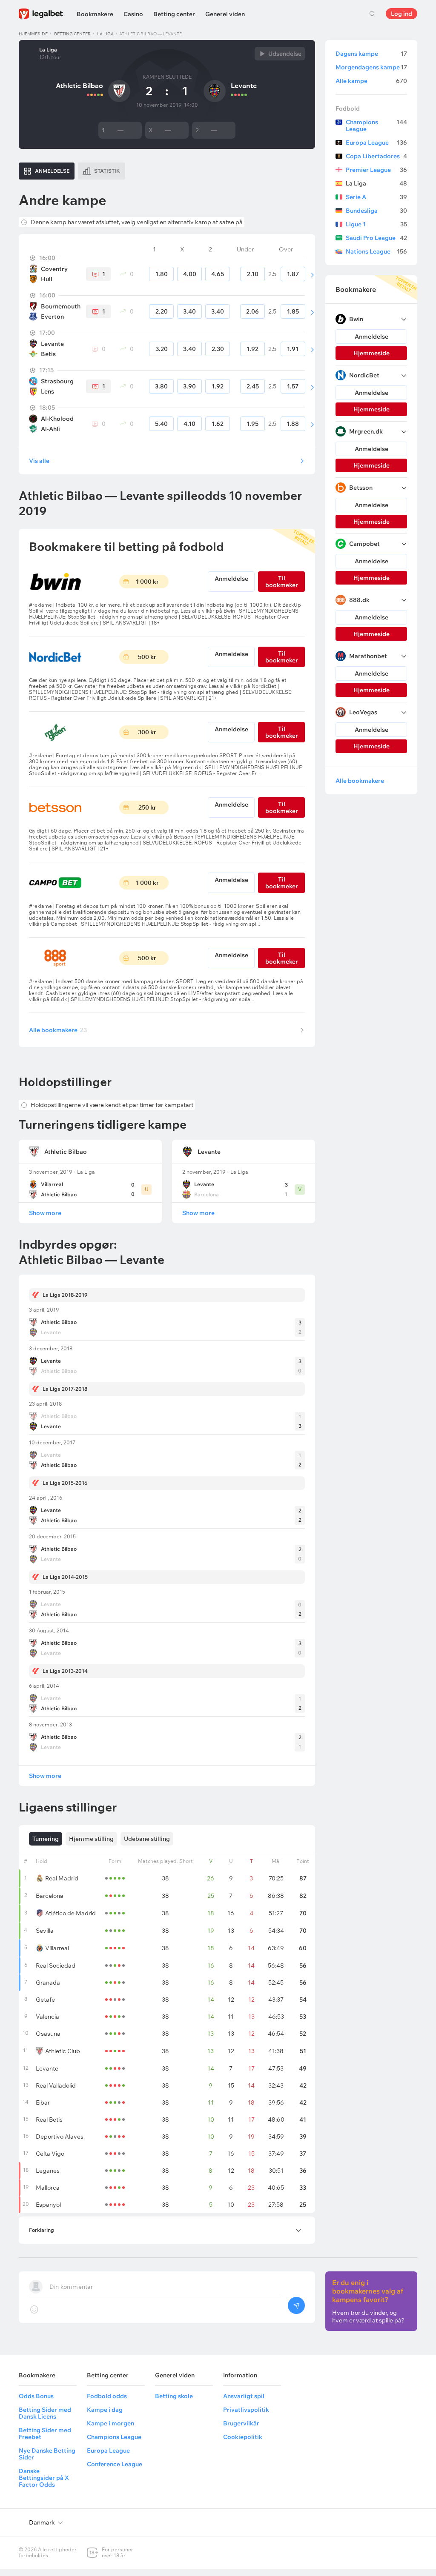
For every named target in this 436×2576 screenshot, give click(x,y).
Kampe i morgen (110, 2423)
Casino (133, 14)
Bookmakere (95, 14)
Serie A (376, 197)
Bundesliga (376, 211)
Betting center (174, 14)
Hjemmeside (33, 34)
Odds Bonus (36, 2396)
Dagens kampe (371, 54)
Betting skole (174, 2396)
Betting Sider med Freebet (45, 2433)
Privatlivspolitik (246, 2410)
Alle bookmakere (58, 1030)
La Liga (105, 34)
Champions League (376, 126)
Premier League (376, 170)
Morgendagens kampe (371, 67)
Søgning (372, 14)
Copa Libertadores (376, 156)
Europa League (376, 143)
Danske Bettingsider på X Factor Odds (44, 2478)
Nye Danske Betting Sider (47, 2454)
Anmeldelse (231, 579)
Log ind (402, 14)
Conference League (115, 2464)
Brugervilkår (241, 2423)
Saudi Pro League (376, 238)
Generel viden (225, 14)
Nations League (376, 251)
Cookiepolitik (243, 2437)
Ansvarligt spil (244, 2396)
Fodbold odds (107, 2396)
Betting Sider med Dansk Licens (45, 2413)
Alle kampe (371, 81)
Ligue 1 (376, 224)
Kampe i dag (105, 2410)
